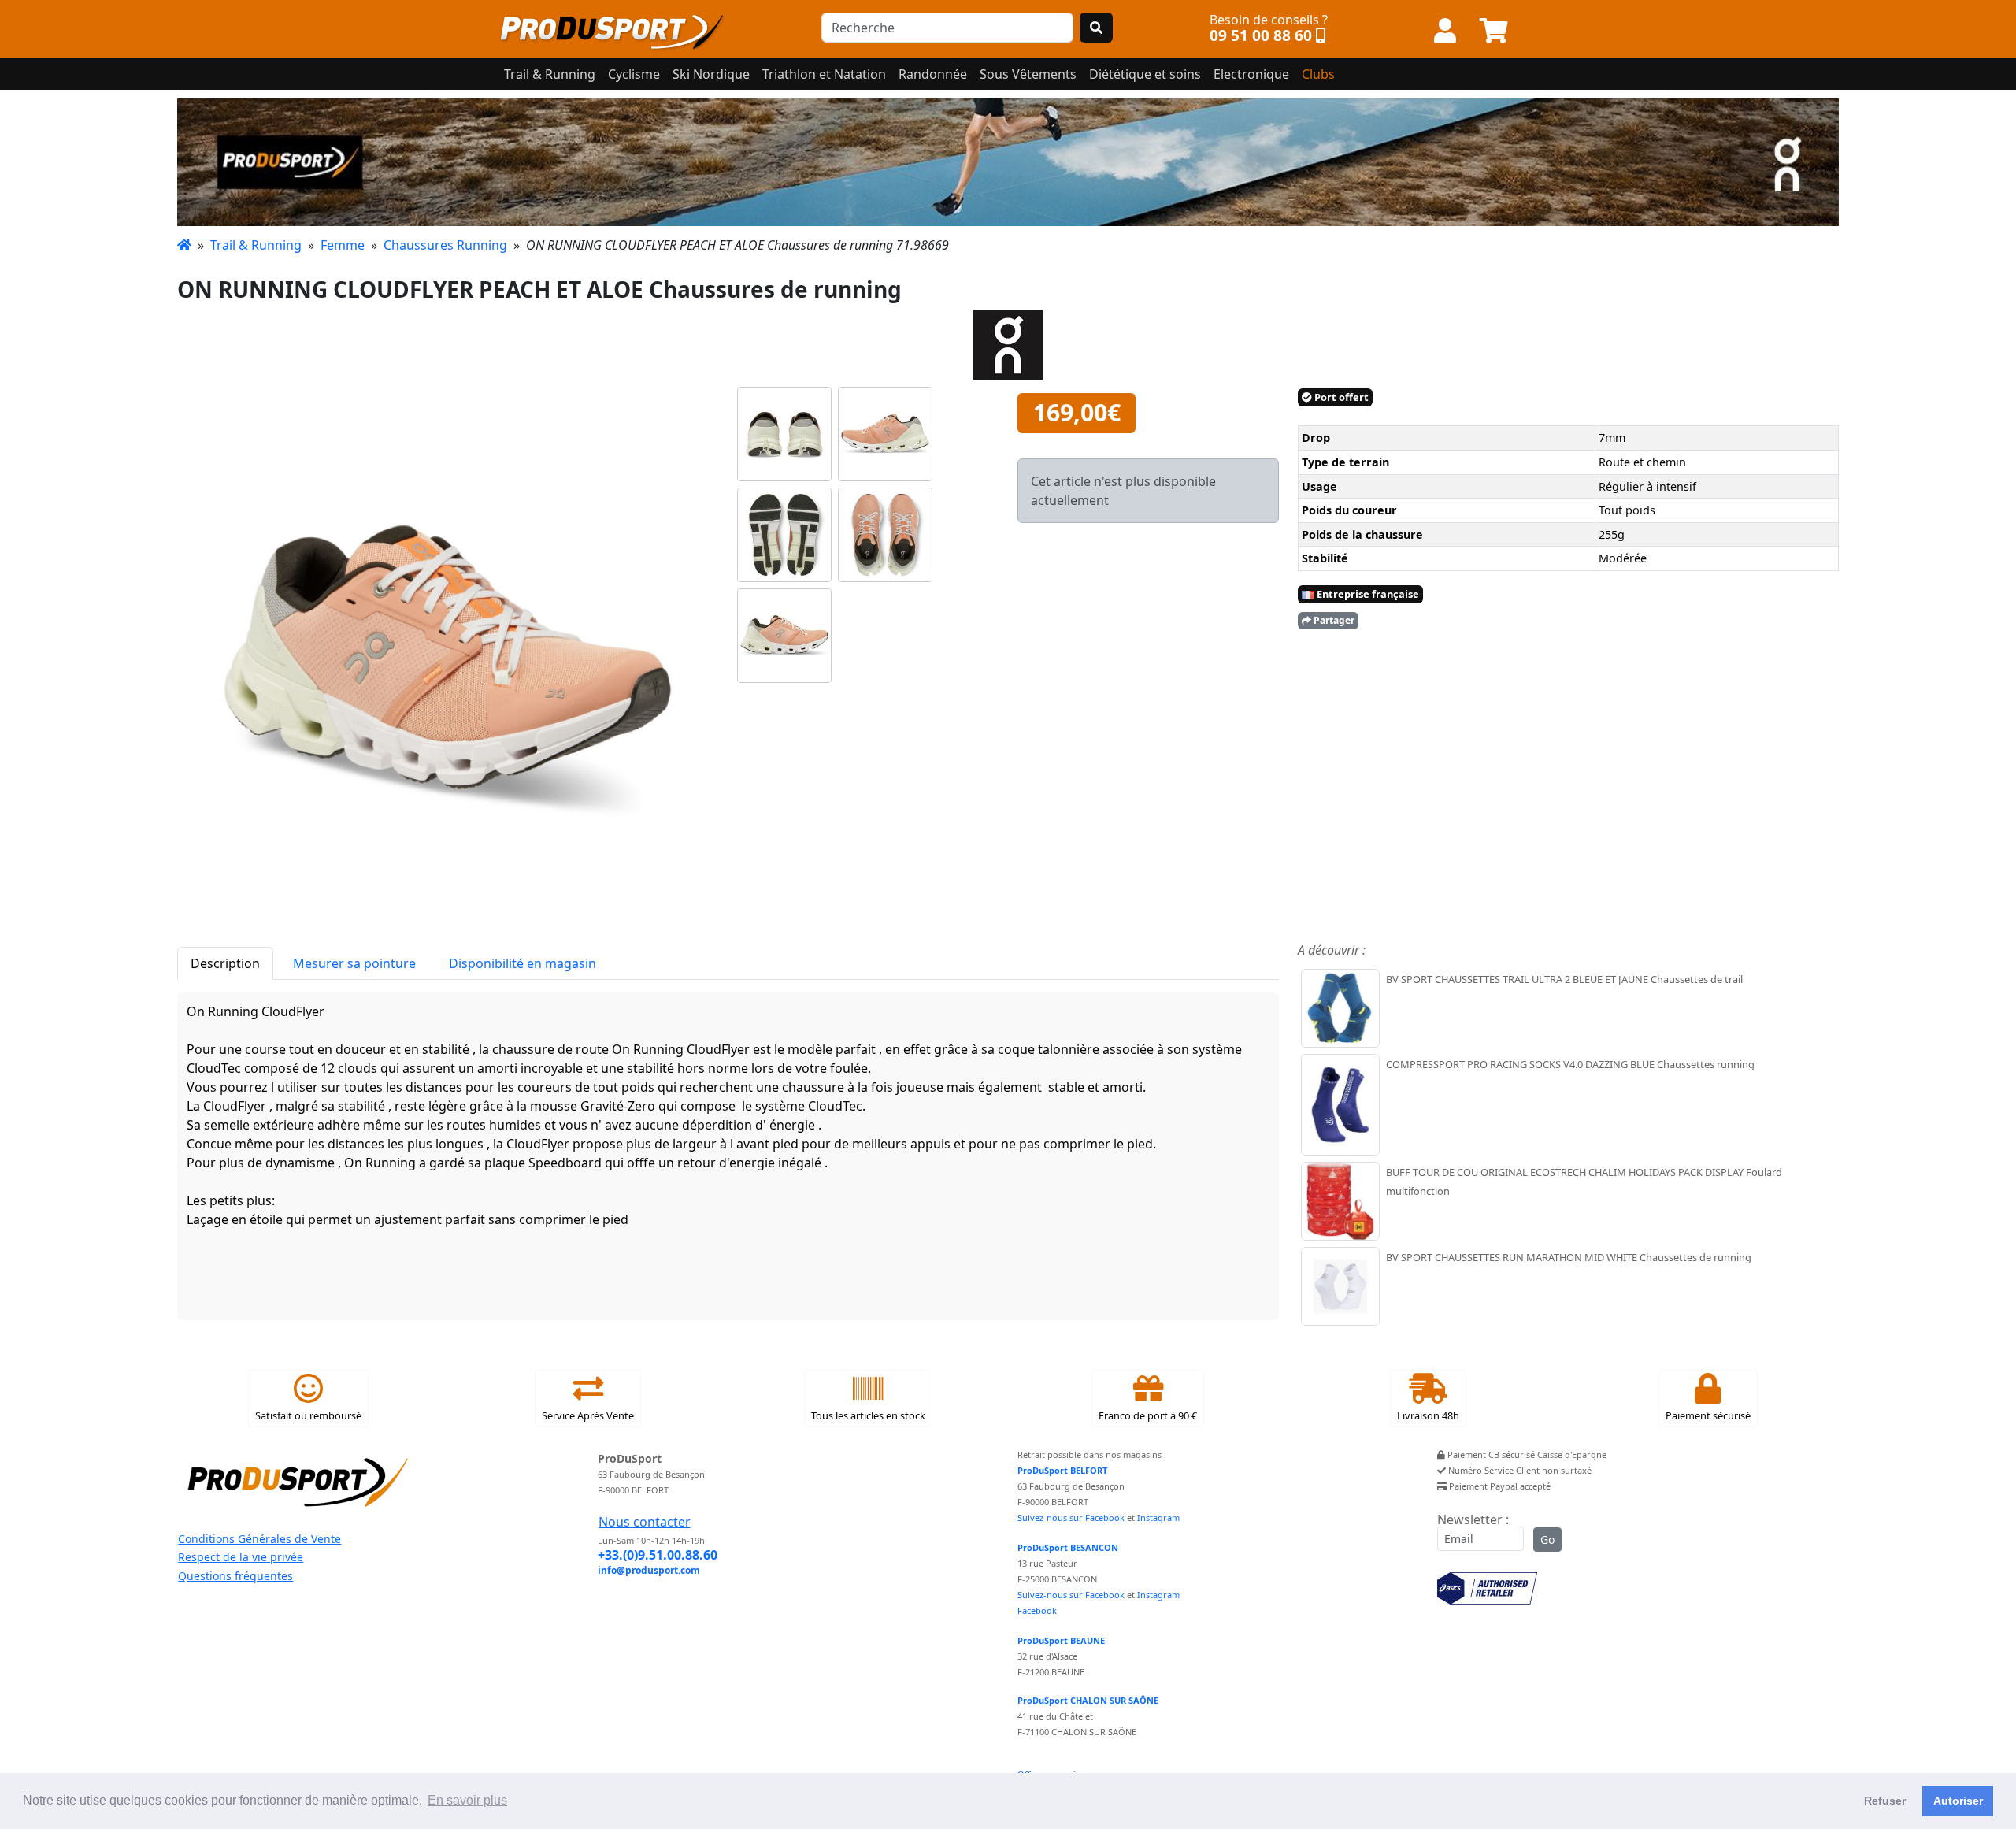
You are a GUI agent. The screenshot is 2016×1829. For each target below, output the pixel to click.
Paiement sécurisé (1708, 1415)
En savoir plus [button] (467, 1800)
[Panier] (1494, 32)
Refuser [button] (1885, 1801)
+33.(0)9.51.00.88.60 (658, 1555)
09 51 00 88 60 (1261, 35)
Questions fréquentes (235, 1576)
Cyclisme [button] (634, 74)
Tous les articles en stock (868, 1415)
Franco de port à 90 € (1148, 1415)
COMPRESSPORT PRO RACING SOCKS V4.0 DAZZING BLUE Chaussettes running (1570, 1064)
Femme (343, 245)
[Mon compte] (1445, 32)
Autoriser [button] (1958, 1801)
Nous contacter (645, 1522)
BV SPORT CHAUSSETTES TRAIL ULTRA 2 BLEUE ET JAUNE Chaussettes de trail (1564, 979)
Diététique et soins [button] (1145, 74)
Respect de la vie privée (241, 1557)
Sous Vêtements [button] (1028, 74)
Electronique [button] (1251, 74)
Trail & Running (256, 245)
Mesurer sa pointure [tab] (354, 963)
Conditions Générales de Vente (259, 1539)
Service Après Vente (588, 1415)
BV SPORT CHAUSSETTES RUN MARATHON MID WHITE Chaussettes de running (1569, 1257)
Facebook (1037, 1610)
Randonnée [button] (933, 74)
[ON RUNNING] (1008, 162)
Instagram (1158, 1517)
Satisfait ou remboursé (308, 1415)
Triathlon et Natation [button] (824, 74)
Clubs (1318, 74)
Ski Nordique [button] (711, 74)
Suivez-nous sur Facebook (1071, 1517)
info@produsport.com (649, 1570)
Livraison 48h (1428, 1415)
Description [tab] (225, 963)
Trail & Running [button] (550, 74)
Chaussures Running (445, 245)
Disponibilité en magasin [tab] (523, 963)
